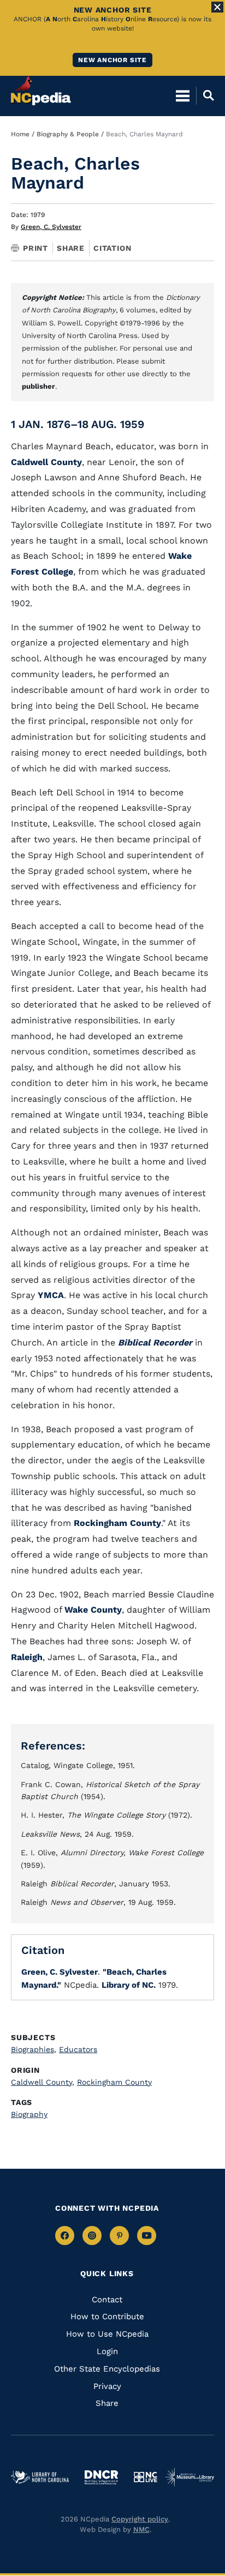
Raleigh (27, 1657)
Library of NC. (129, 1985)
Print (35, 248)
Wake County (93, 1610)
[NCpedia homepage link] (41, 91)
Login (107, 2351)
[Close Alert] (217, 7)
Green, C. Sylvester (51, 227)
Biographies (34, 2049)
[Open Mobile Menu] (183, 95)
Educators (78, 2049)
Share (71, 248)
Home (20, 134)
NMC (141, 2529)
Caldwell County (46, 462)
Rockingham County (117, 1523)
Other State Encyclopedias (107, 2369)
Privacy (107, 2386)
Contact (107, 2300)
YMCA (51, 1295)
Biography (29, 2114)
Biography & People (68, 134)
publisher (39, 386)
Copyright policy (140, 2519)
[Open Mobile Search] (205, 95)
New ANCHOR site (112, 60)
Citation (112, 248)
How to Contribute (107, 2316)
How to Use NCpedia (107, 2334)
